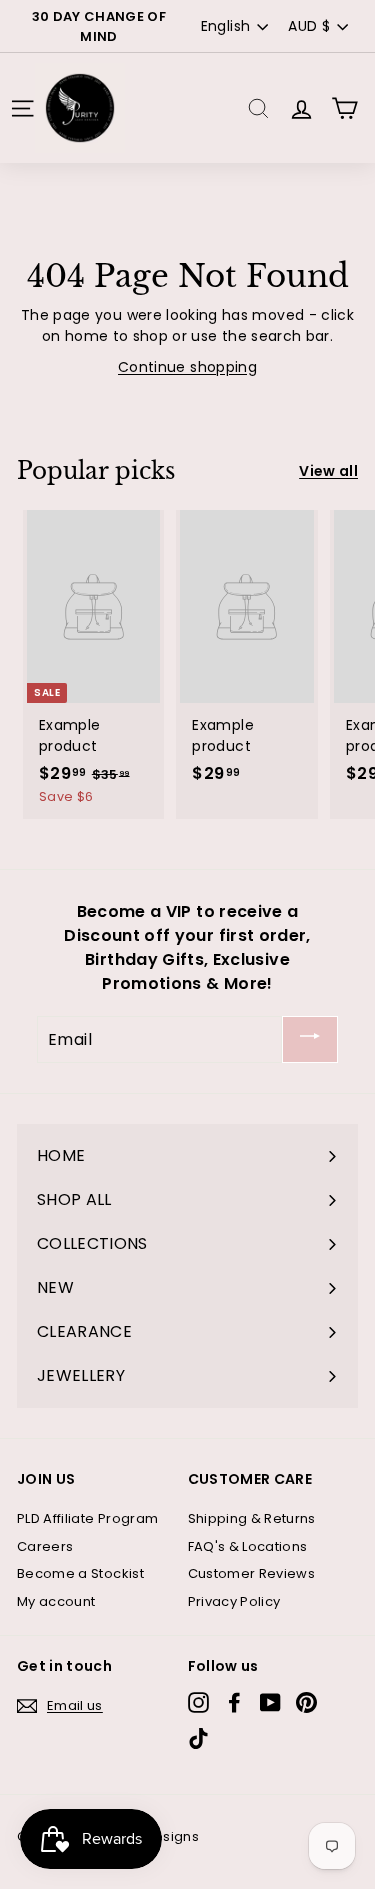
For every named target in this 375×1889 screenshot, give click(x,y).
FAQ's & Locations (248, 1546)
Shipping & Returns (252, 1518)
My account (56, 1601)
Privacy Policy (234, 1601)
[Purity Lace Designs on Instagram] (198, 1702)
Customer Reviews (252, 1573)
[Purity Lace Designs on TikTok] (198, 1738)
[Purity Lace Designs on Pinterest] (306, 1702)
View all (328, 471)
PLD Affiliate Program (87, 1518)
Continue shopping (187, 367)
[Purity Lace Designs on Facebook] (234, 1702)
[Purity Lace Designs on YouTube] (270, 1702)
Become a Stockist (80, 1573)
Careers (45, 1546)
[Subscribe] (310, 1039)
